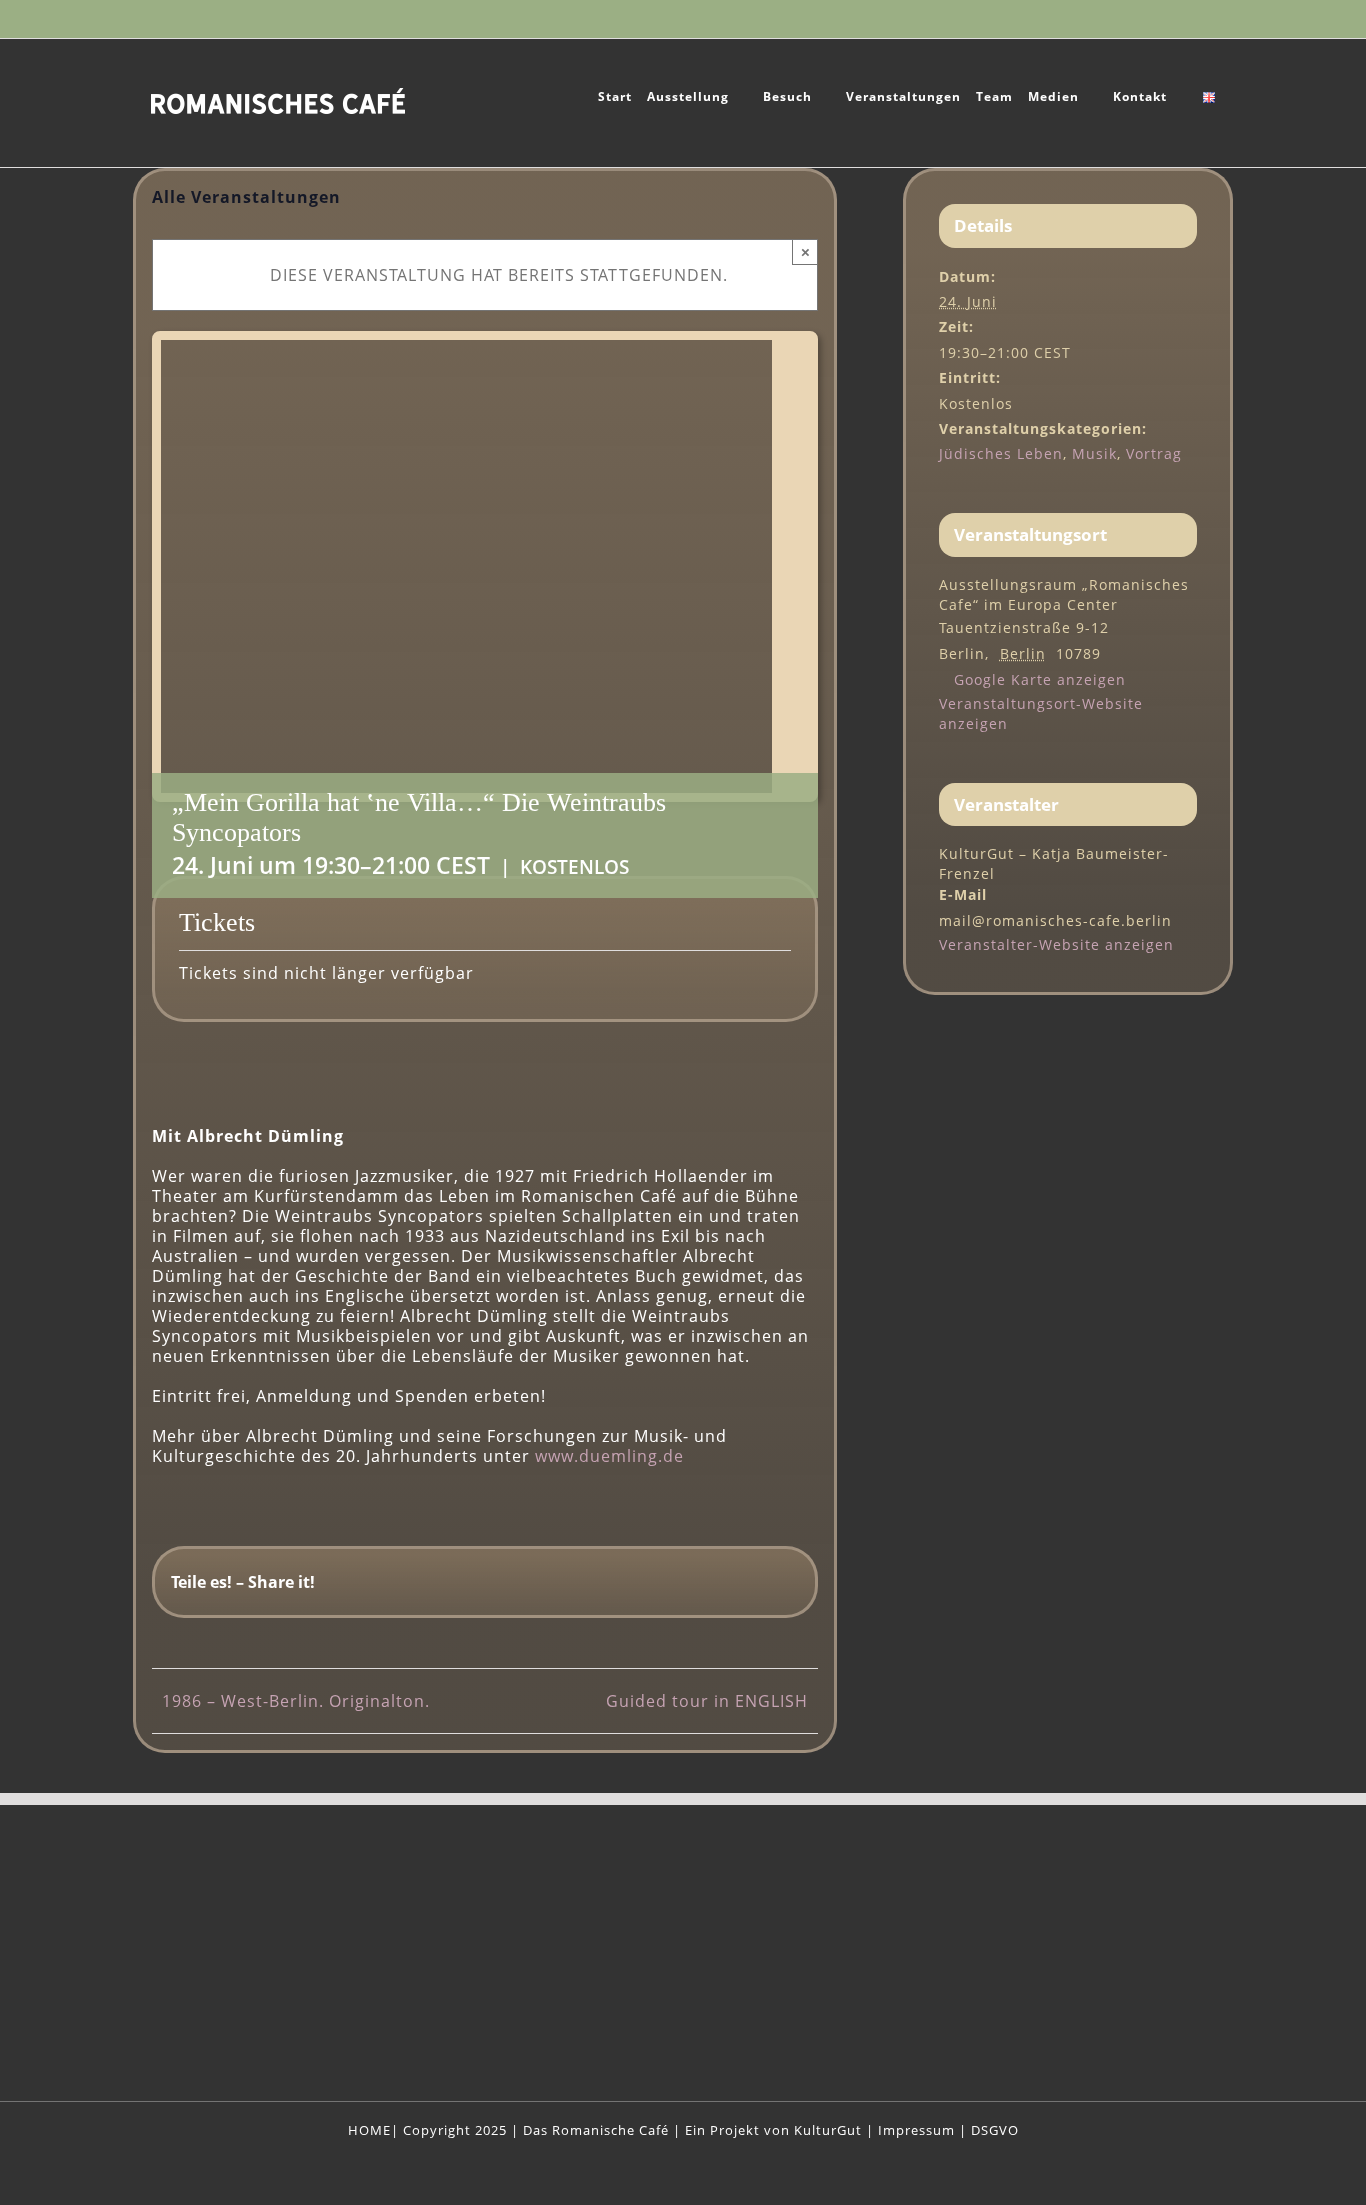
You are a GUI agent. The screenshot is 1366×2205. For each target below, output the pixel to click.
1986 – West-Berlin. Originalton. (296, 1701)
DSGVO (995, 2130)
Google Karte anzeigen (1040, 679)
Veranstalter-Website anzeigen (1056, 944)
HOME (369, 2130)
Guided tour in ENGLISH (707, 1701)
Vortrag (1154, 453)
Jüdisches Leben (1001, 453)
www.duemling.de (609, 1456)
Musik (1094, 453)
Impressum (916, 2130)
